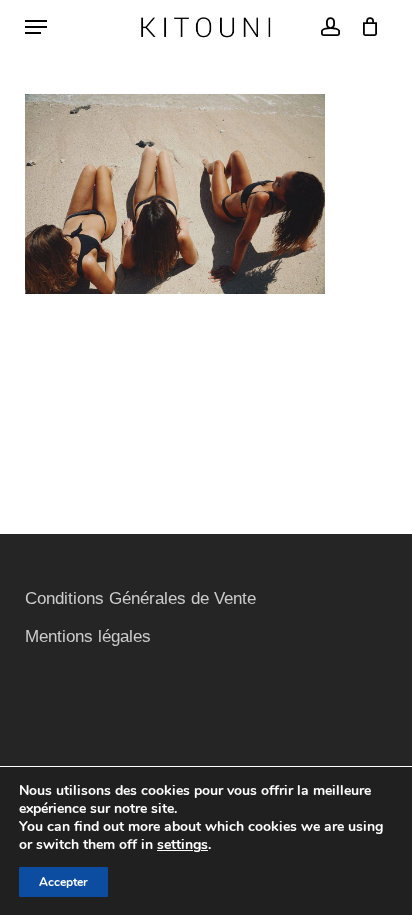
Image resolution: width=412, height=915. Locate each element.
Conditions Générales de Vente (140, 598)
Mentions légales (88, 636)
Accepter (63, 882)
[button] (36, 27)
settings (182, 845)
